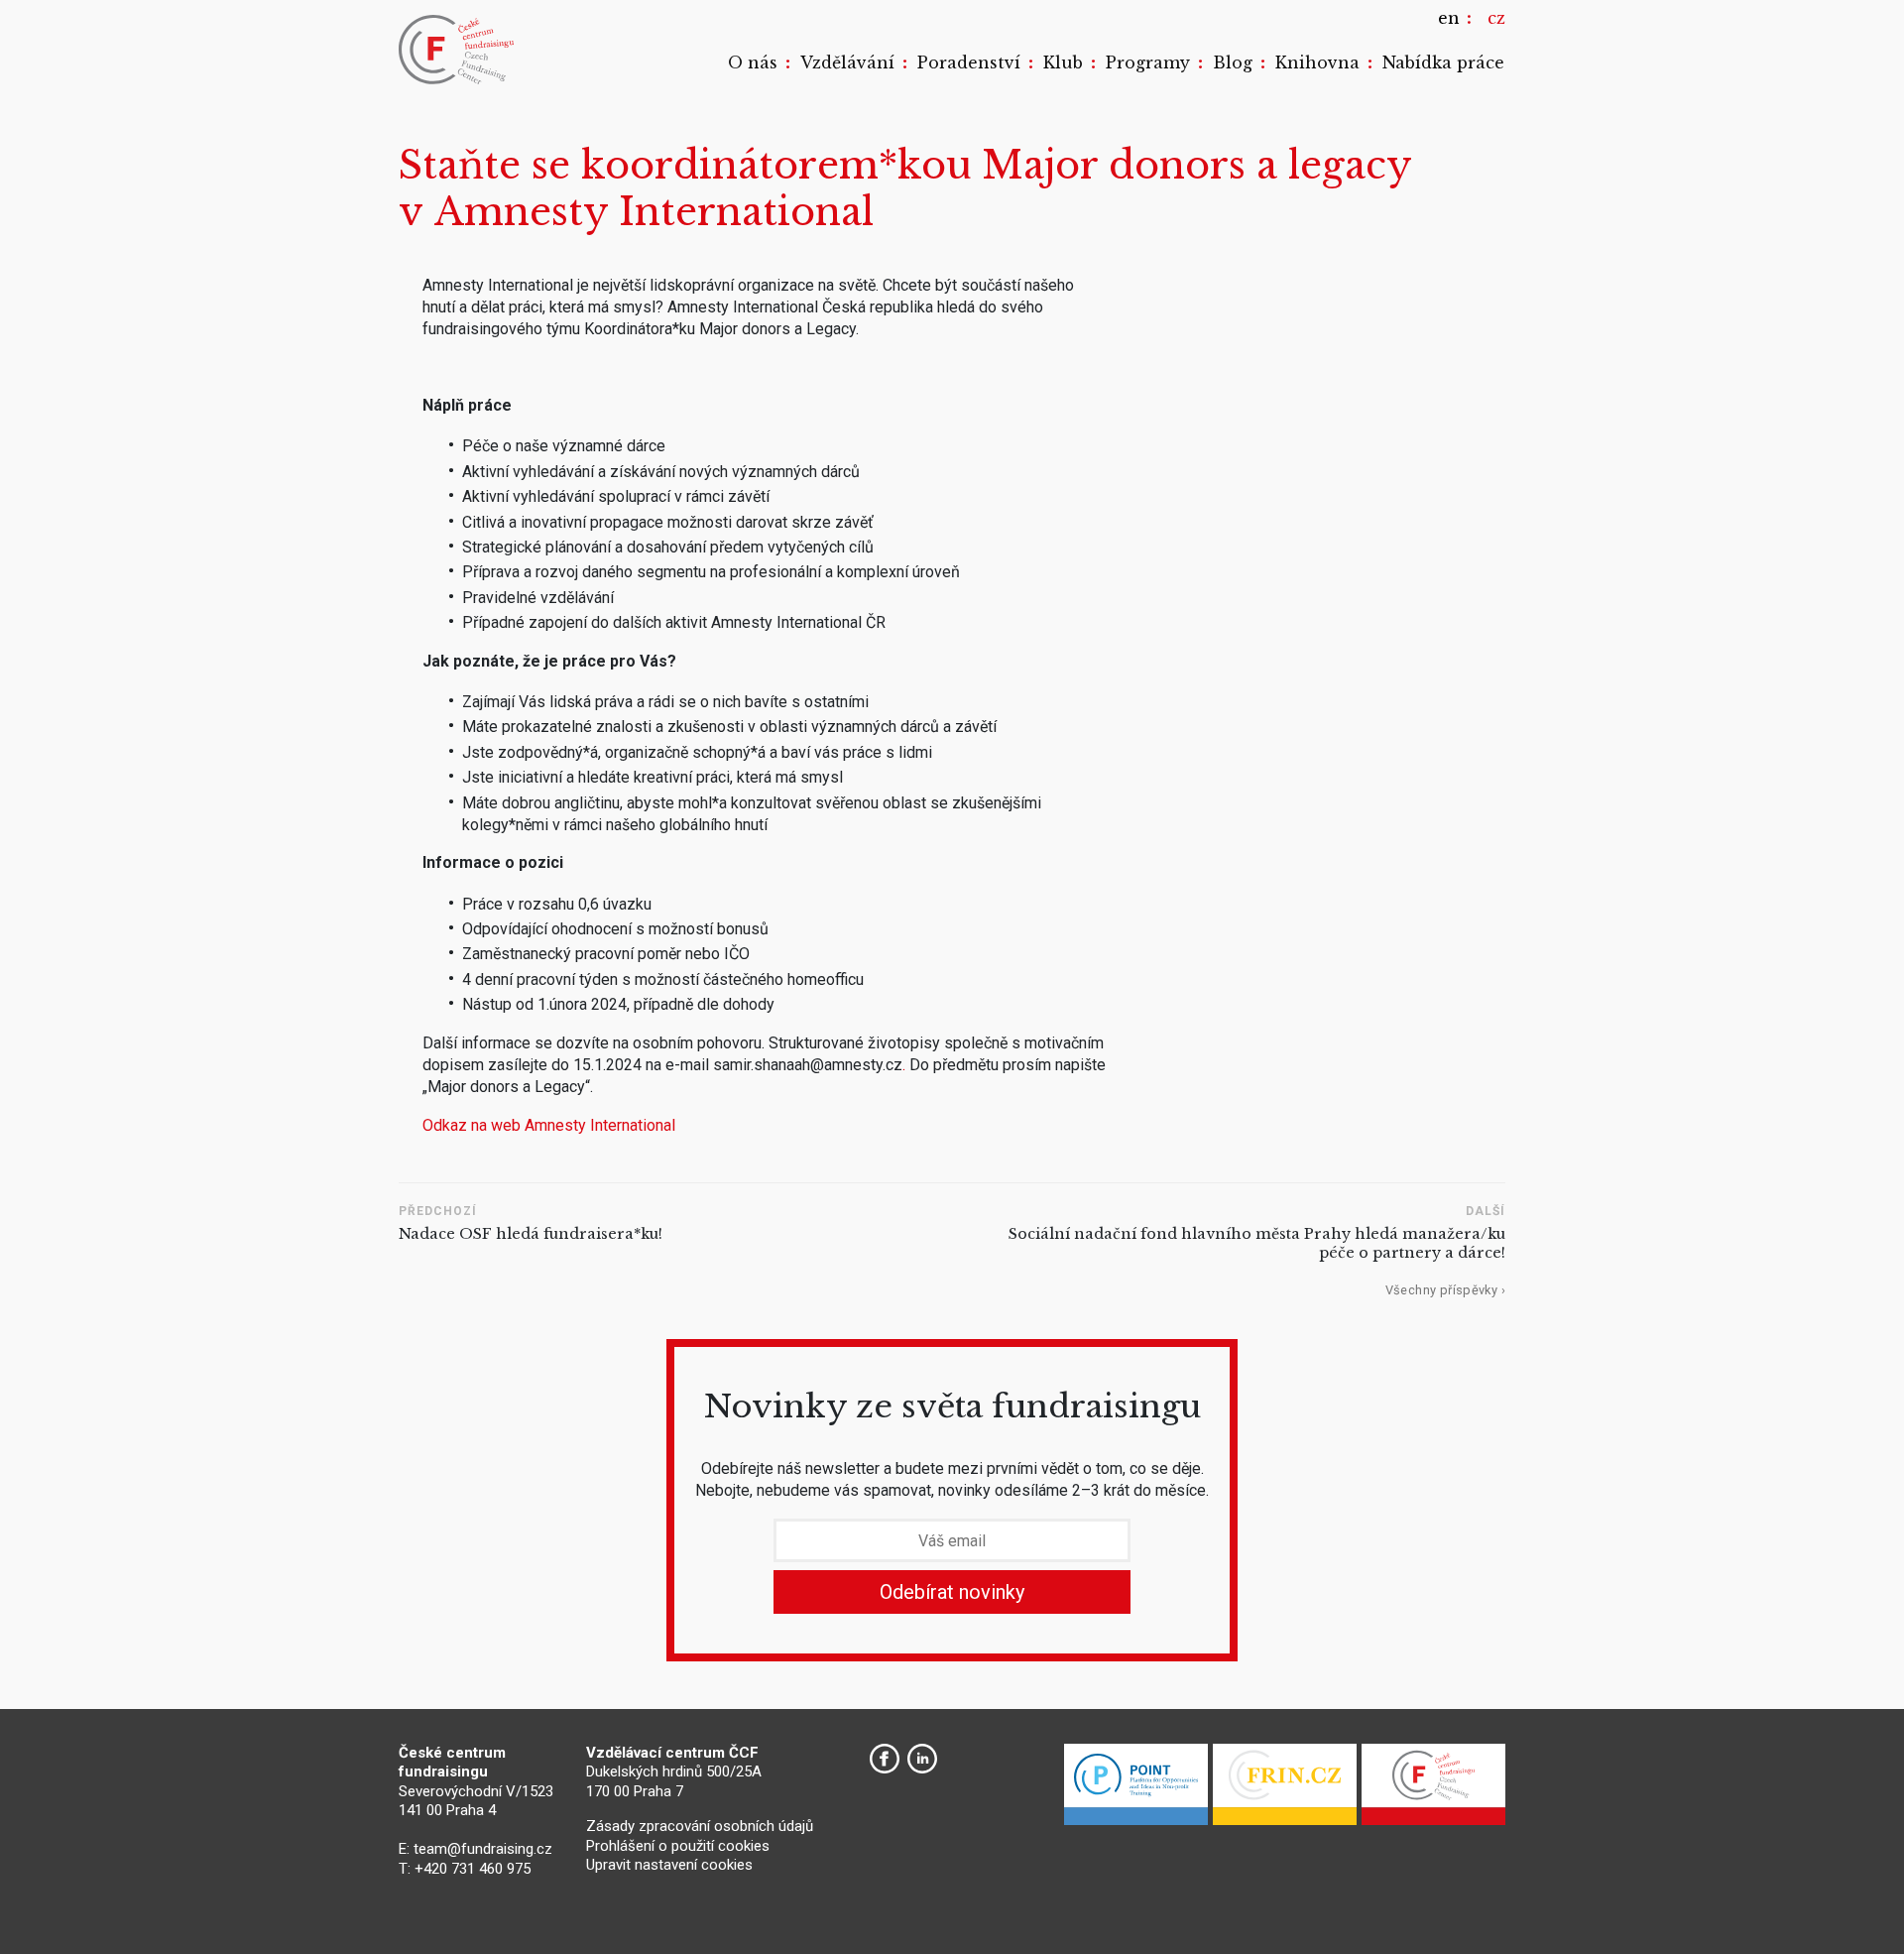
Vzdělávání (847, 62)
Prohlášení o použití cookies (678, 1846)
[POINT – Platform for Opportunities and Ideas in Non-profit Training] (1136, 1789)
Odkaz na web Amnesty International (549, 1125)
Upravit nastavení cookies (669, 1865)
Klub (1063, 62)
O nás (753, 62)
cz (1496, 18)
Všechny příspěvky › (1445, 1290)
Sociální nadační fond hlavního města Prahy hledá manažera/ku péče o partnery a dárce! (1257, 1243)
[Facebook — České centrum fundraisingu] (885, 1759)
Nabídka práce (1443, 62)
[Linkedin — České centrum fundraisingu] (922, 1759)
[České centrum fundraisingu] (458, 50)
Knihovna (1317, 62)
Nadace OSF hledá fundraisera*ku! (531, 1234)
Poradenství (969, 62)
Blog (1233, 62)
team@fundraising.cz (483, 1849)
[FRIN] (1285, 1789)
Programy (1148, 62)
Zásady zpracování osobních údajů (700, 1826)
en (1449, 18)
